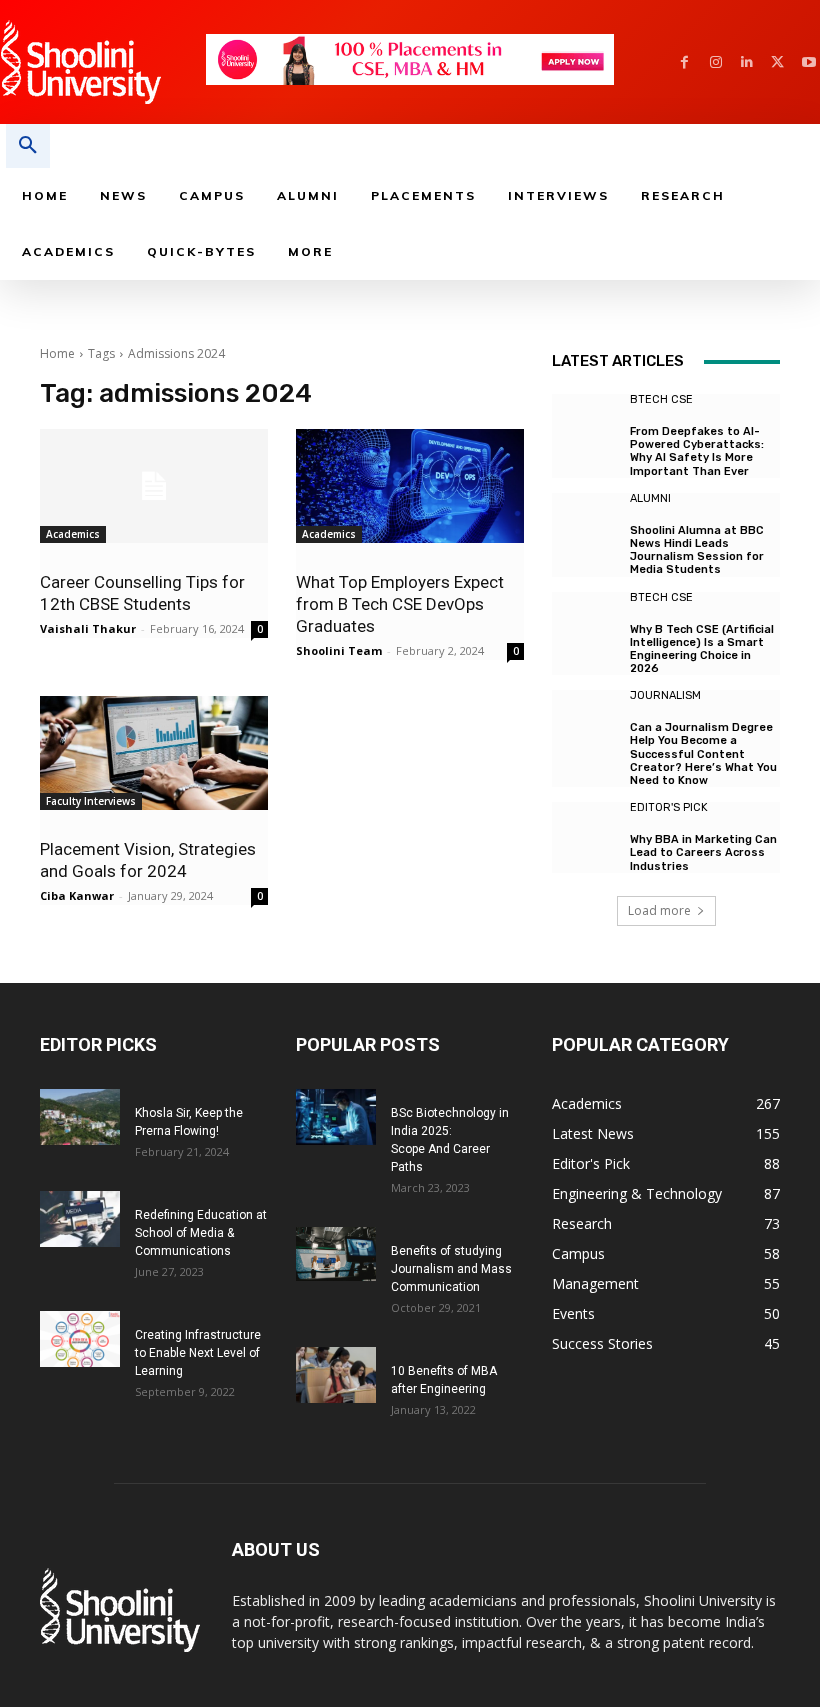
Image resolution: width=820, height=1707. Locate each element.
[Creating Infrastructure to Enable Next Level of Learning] (80, 1339)
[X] (777, 62)
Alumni (650, 498)
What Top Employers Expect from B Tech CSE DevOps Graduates (400, 604)
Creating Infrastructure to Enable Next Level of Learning (198, 1353)
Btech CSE (661, 399)
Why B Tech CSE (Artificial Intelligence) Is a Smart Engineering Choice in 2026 (702, 649)
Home (57, 353)
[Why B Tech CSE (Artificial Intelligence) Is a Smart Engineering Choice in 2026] (586, 626)
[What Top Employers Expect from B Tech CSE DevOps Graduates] (410, 486)
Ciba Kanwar (77, 895)
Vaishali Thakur (88, 628)
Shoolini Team (339, 650)
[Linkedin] (746, 62)
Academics (73, 534)
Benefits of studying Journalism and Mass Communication (451, 1269)
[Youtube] (808, 62)
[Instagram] (715, 62)
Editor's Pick (669, 807)
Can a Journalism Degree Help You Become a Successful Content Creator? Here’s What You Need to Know (703, 754)
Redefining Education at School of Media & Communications (201, 1233)
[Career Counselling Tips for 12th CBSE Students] (154, 486)
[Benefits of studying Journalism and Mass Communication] (336, 1253)
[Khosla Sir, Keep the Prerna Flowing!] (80, 1117)
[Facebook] (684, 62)
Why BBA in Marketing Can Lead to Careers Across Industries (703, 852)
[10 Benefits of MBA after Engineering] (336, 1375)
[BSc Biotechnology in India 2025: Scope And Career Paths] (336, 1117)
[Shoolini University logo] (102, 62)
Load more (659, 910)
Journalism (665, 695)
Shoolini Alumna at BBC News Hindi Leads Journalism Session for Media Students (697, 550)
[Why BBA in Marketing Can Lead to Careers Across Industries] (586, 836)
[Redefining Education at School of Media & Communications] (80, 1219)
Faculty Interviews (91, 801)
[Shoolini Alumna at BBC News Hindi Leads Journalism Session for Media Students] (586, 527)
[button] (28, 146)
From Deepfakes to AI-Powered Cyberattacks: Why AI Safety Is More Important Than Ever (697, 451)
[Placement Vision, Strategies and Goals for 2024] (154, 753)
